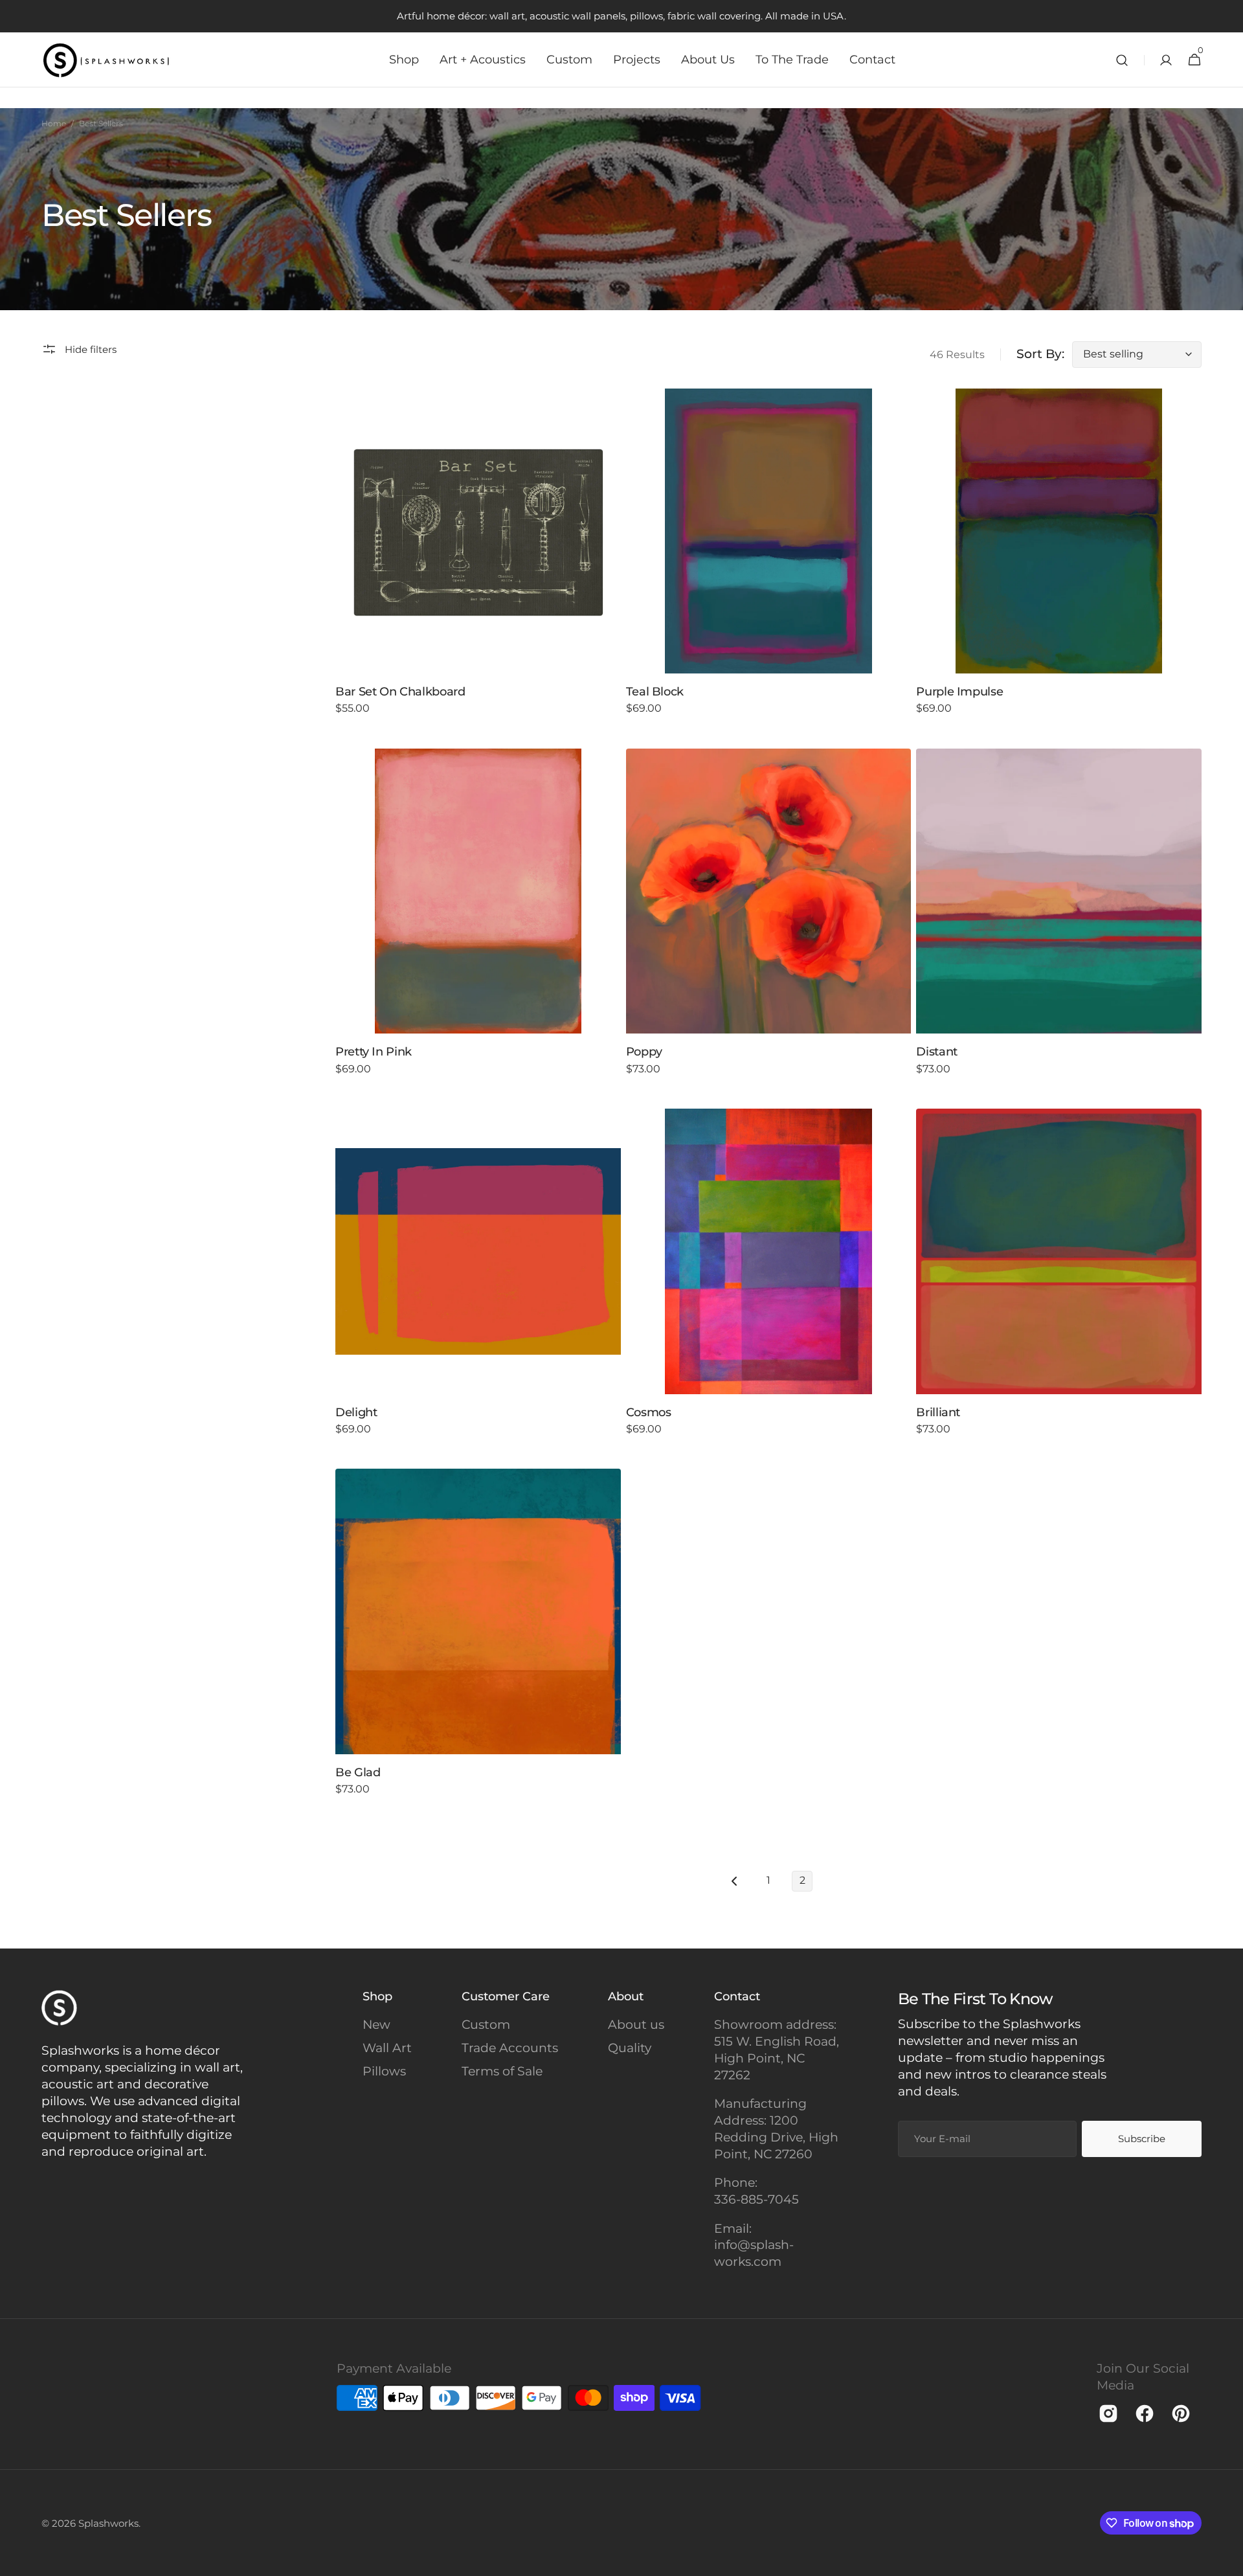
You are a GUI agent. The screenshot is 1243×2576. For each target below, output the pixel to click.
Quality (630, 2048)
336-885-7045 (756, 2199)
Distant (936, 1052)
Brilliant (938, 1412)
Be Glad (358, 1772)
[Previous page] (735, 1881)
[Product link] (478, 561)
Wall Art (387, 2048)
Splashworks (108, 2523)
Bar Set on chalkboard (400, 692)
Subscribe (1142, 2139)
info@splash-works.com (754, 2253)
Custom (486, 2025)
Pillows (384, 2071)
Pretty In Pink (374, 1052)
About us (636, 2025)
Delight (356, 1412)
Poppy (644, 1052)
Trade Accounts (510, 2048)
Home (54, 123)
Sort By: (1040, 354)
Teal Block (655, 692)
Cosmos (649, 1412)
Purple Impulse (959, 692)
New (376, 2025)
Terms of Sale (502, 2071)
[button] (1122, 60)
